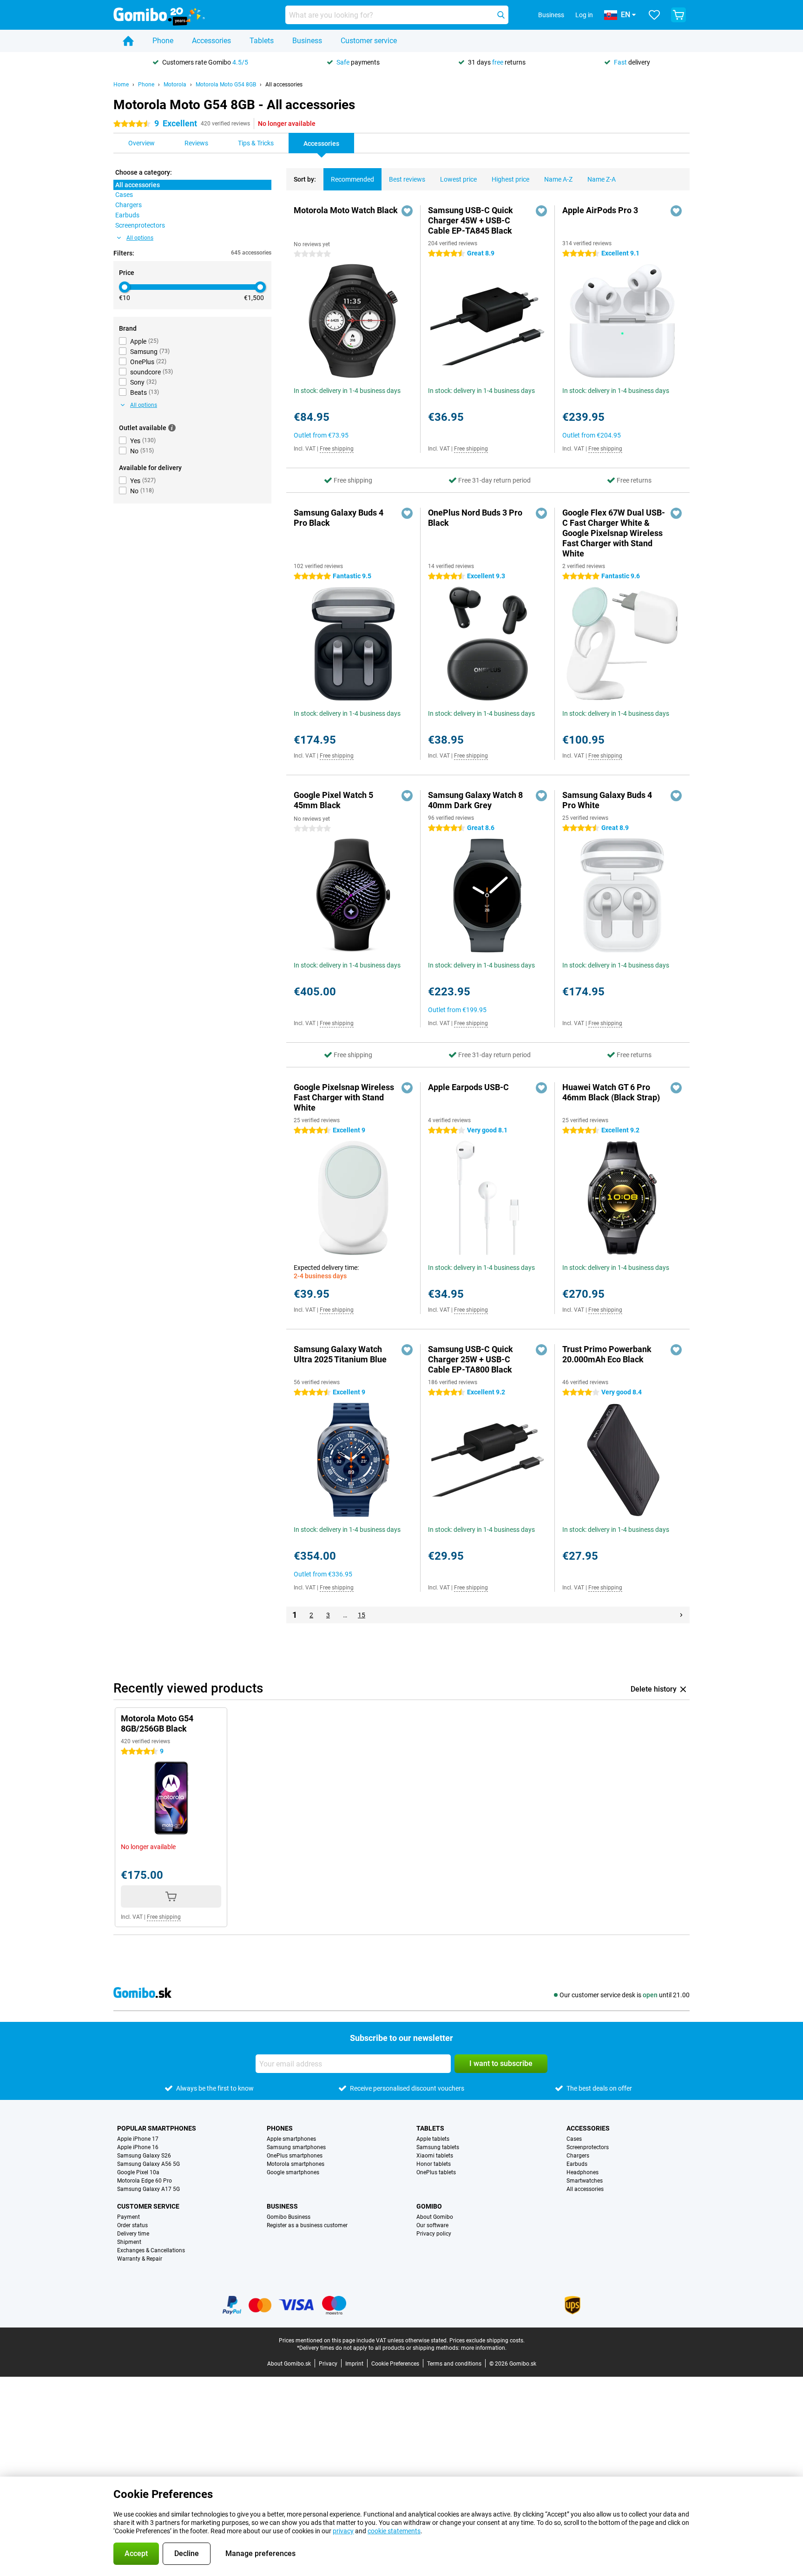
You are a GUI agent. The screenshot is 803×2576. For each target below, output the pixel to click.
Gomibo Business (289, 2217)
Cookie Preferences (395, 2364)
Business (307, 41)
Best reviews (407, 179)
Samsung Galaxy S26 (144, 2156)
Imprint (354, 2364)
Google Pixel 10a (138, 2172)
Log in (584, 15)
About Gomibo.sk (289, 2364)
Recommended (352, 179)
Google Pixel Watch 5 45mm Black (333, 800)
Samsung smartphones (296, 2147)
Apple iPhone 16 (138, 2147)
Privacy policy (434, 2234)
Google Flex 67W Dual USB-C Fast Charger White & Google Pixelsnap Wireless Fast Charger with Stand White (614, 533)
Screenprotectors (588, 2147)
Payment (128, 2217)
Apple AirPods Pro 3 (600, 210)
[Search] (501, 15)
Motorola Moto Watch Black (346, 210)
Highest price (510, 179)
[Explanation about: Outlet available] (172, 428)
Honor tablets (434, 2164)
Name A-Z (558, 179)
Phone (163, 41)
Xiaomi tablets (435, 2156)
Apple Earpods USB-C (468, 1087)
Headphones (583, 2172)
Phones (280, 2128)
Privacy (328, 2364)
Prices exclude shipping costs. (487, 2341)
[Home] (128, 41)
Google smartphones (293, 2172)
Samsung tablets (438, 2147)
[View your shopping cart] (678, 15)
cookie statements (394, 2531)
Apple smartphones (291, 2139)
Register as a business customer (307, 2225)
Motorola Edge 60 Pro (145, 2181)
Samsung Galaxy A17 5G (148, 2189)
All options (140, 238)
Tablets (262, 41)
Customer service (369, 41)
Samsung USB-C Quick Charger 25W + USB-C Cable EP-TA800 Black (471, 1359)
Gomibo (429, 2206)
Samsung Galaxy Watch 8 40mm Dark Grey (475, 800)
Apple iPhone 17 (138, 2139)
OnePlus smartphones (295, 2156)
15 (362, 1615)
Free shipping (337, 449)
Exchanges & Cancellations (151, 2250)
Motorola (175, 85)
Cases (574, 2139)
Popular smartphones (157, 2128)
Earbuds (577, 2164)
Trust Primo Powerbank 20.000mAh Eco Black (607, 1354)
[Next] (681, 1615)
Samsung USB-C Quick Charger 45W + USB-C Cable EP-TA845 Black (471, 220)
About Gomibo (435, 2217)
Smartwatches (585, 2181)
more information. (484, 2348)
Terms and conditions (454, 2364)
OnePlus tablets (436, 2172)
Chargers (578, 2156)
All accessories (284, 85)
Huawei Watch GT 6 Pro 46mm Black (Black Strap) (611, 1092)
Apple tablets (433, 2139)
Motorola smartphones (296, 2164)
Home (121, 85)
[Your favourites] (654, 15)
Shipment (129, 2242)
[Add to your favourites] (407, 211)
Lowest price (458, 179)
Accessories (211, 41)
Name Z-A (602, 179)
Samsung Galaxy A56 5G (148, 2164)
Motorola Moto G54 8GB (226, 85)
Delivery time (133, 2234)
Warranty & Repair (140, 2259)
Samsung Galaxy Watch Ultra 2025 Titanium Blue (340, 1354)
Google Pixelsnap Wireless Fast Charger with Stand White (344, 1097)
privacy (343, 2531)
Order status (132, 2225)
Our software (432, 2225)
